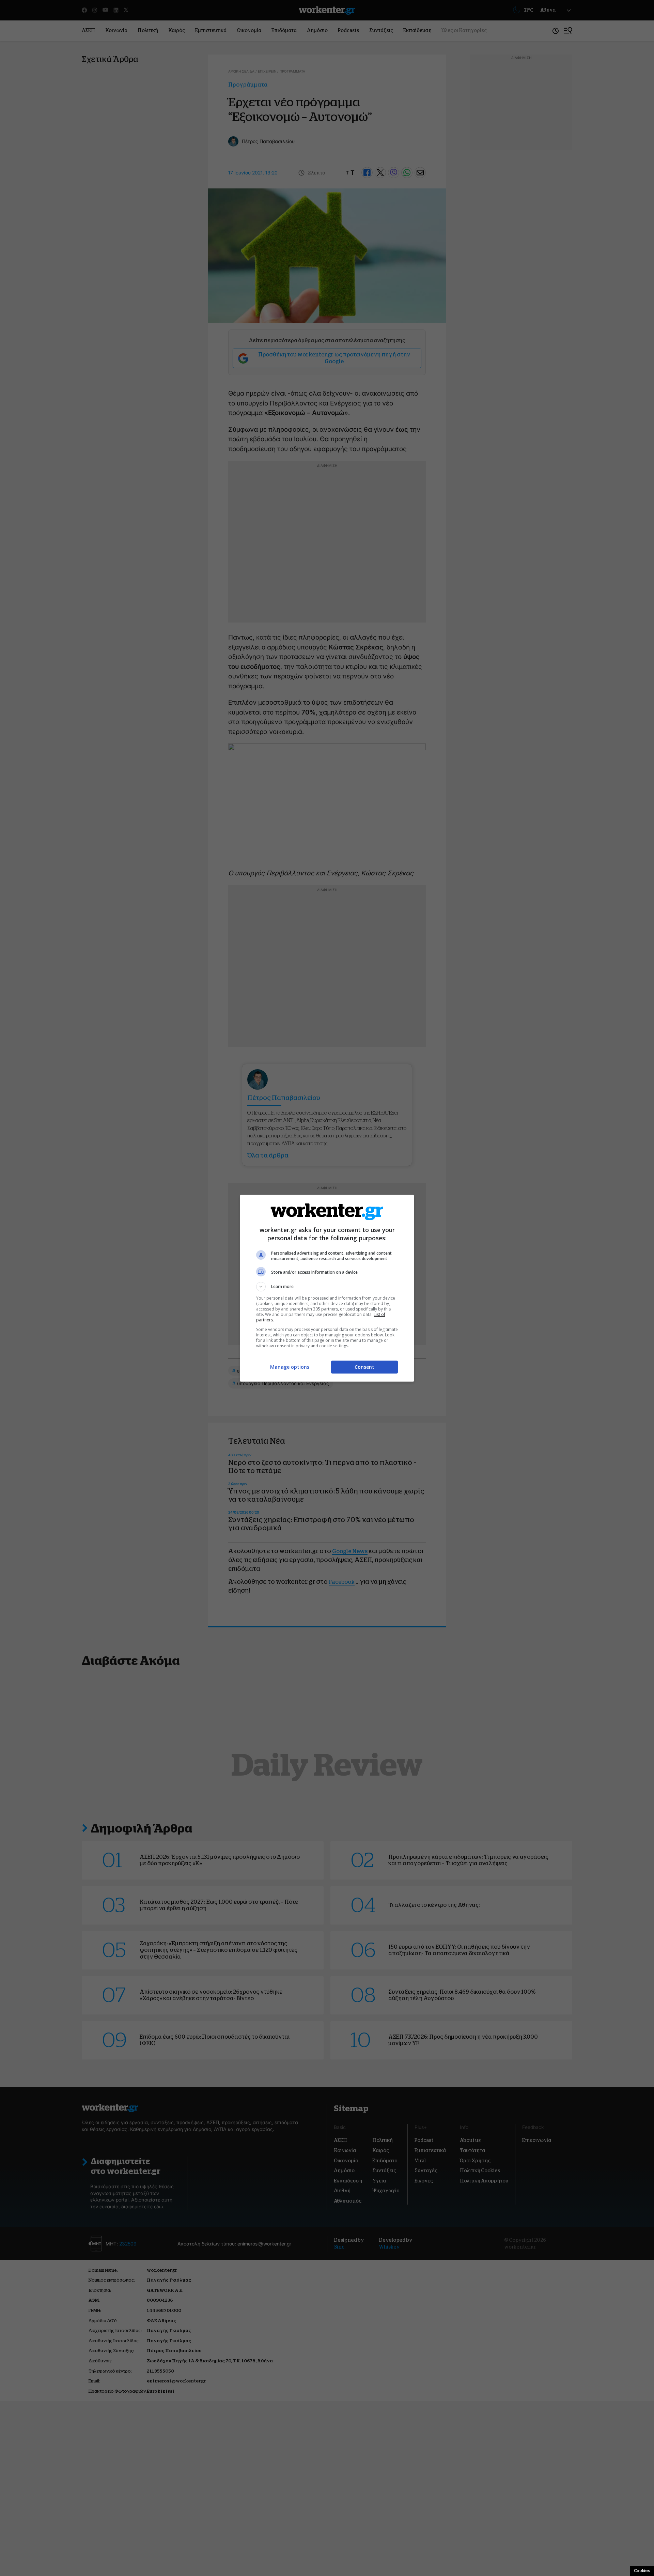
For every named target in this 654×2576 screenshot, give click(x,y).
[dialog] (327, 1288)
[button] (327, 1287)
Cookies (642, 2571)
